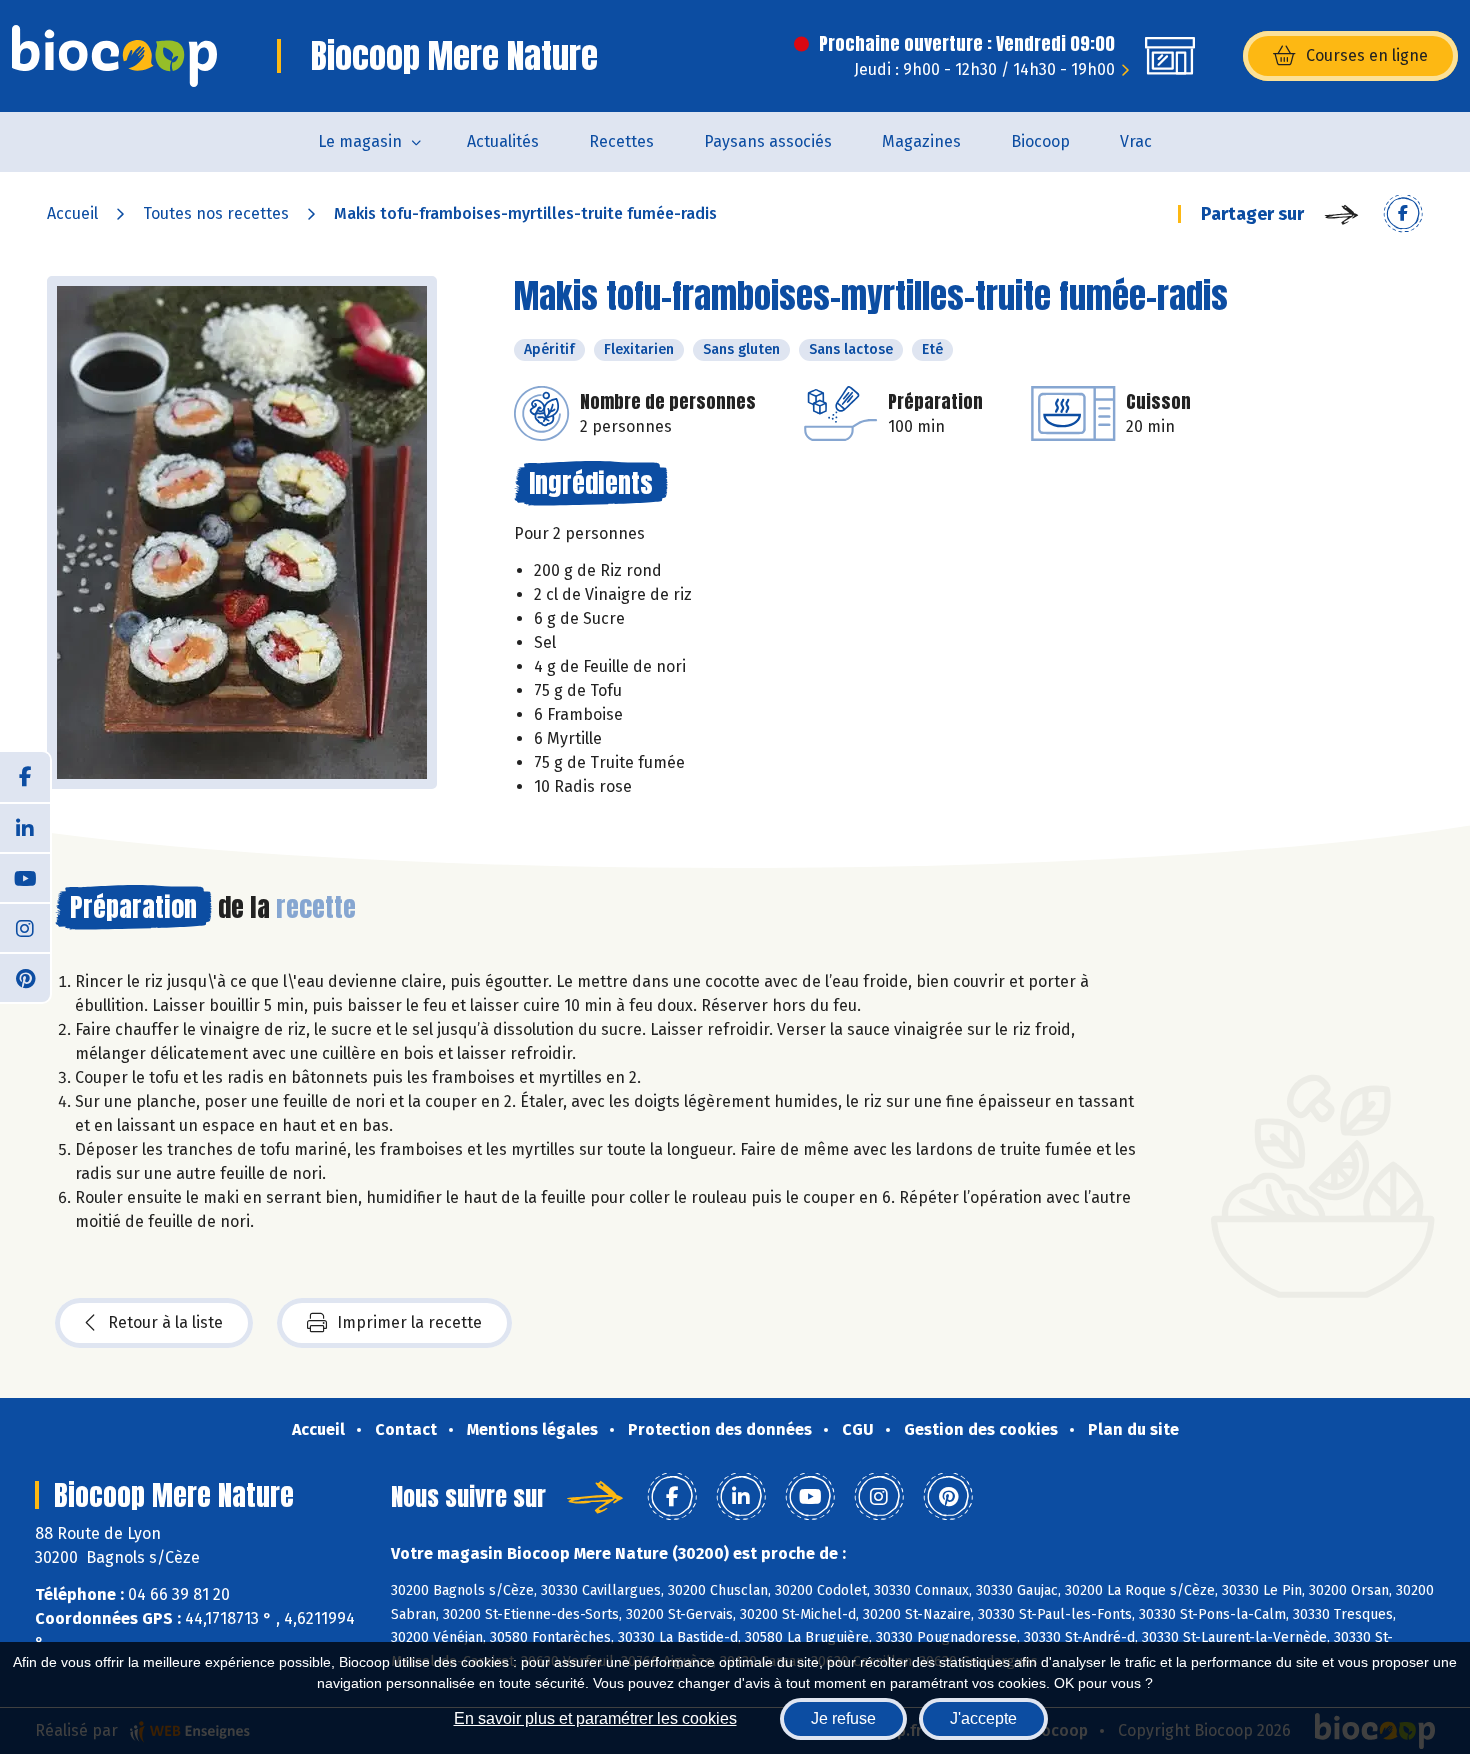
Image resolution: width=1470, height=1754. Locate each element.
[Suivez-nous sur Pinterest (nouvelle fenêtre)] (25, 977)
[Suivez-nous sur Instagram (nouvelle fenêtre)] (25, 927)
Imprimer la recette (409, 1322)
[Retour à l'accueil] (114, 56)
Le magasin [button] (360, 141)
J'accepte (983, 1718)
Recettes (621, 141)
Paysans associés (768, 141)
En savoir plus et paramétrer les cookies (595, 1718)
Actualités (503, 141)
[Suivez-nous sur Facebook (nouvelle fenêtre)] (25, 777)
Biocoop (1040, 141)
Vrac (1136, 141)
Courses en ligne (1367, 55)
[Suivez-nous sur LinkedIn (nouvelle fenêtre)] (25, 827)
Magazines (921, 141)
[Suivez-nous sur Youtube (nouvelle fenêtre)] (25, 877)
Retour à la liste (165, 1322)
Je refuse (843, 1718)
